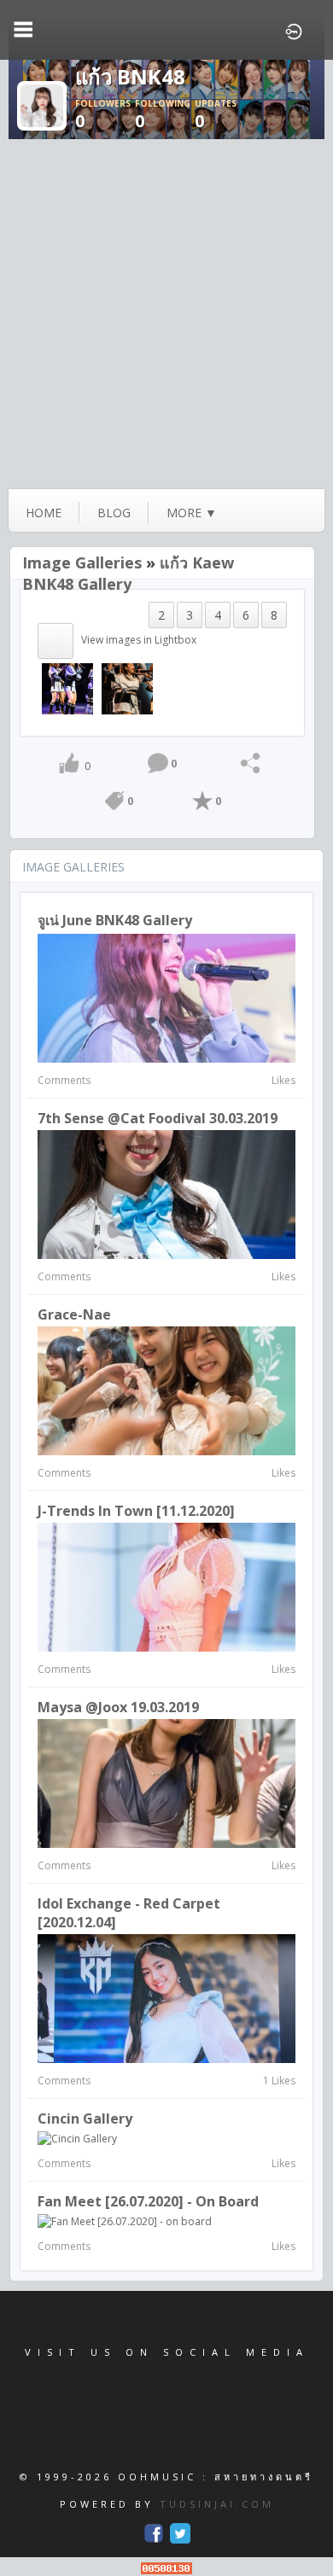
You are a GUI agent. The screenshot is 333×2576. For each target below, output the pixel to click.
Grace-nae (74, 1314)
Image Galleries (82, 562)
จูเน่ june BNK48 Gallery (115, 920)
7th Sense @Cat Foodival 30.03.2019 (158, 1118)
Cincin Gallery (85, 2118)
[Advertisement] (166, 314)
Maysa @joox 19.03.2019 (118, 1707)
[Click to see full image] (42, 105)
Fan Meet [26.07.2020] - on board (148, 2201)
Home (44, 513)
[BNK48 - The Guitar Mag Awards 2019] (67, 688)
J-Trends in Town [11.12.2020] (136, 1511)
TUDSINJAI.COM (217, 2504)
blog (114, 513)
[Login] (294, 30)
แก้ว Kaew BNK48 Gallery (128, 573)
